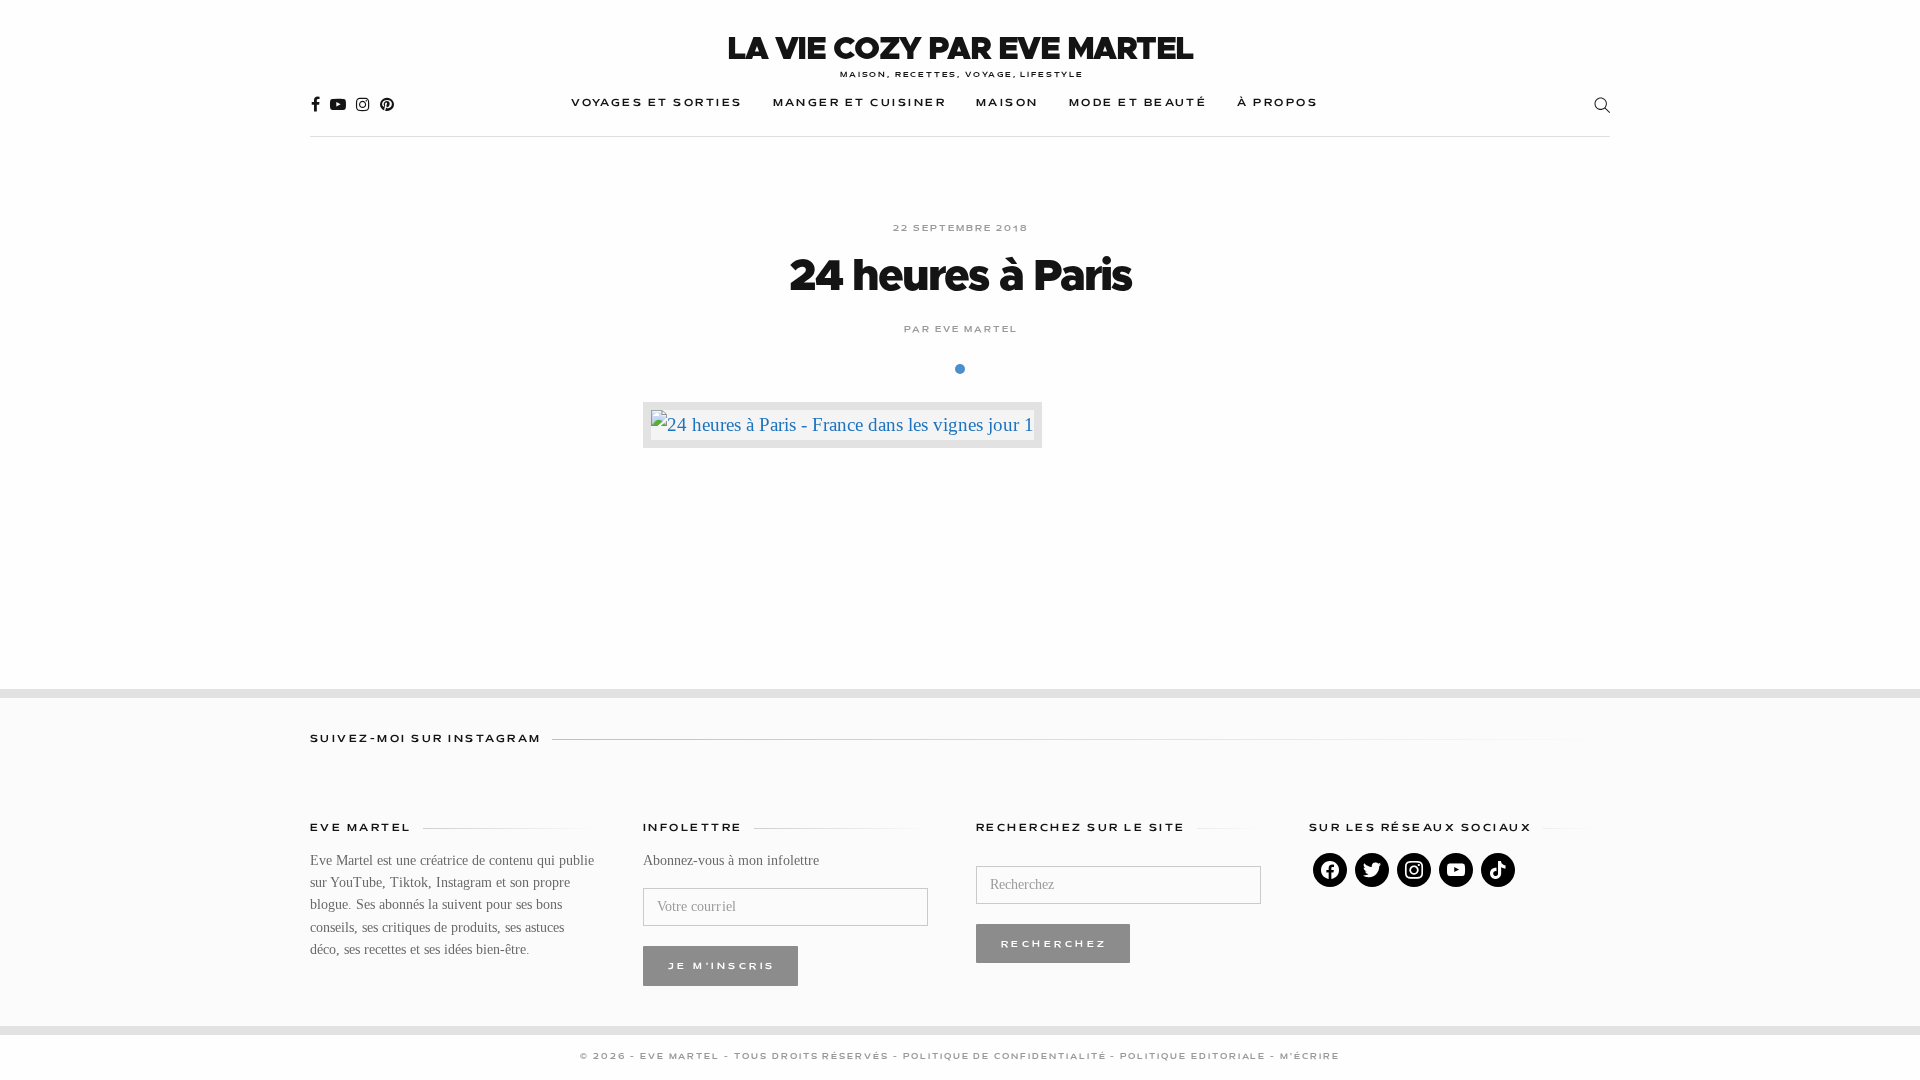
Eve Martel (977, 330)
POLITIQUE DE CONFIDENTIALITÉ (1007, 1057)
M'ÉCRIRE (1310, 1057)
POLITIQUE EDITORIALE (1195, 1057)
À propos (1277, 103)
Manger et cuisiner (859, 103)
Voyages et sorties (656, 103)
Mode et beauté (1138, 103)
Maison (1007, 103)
